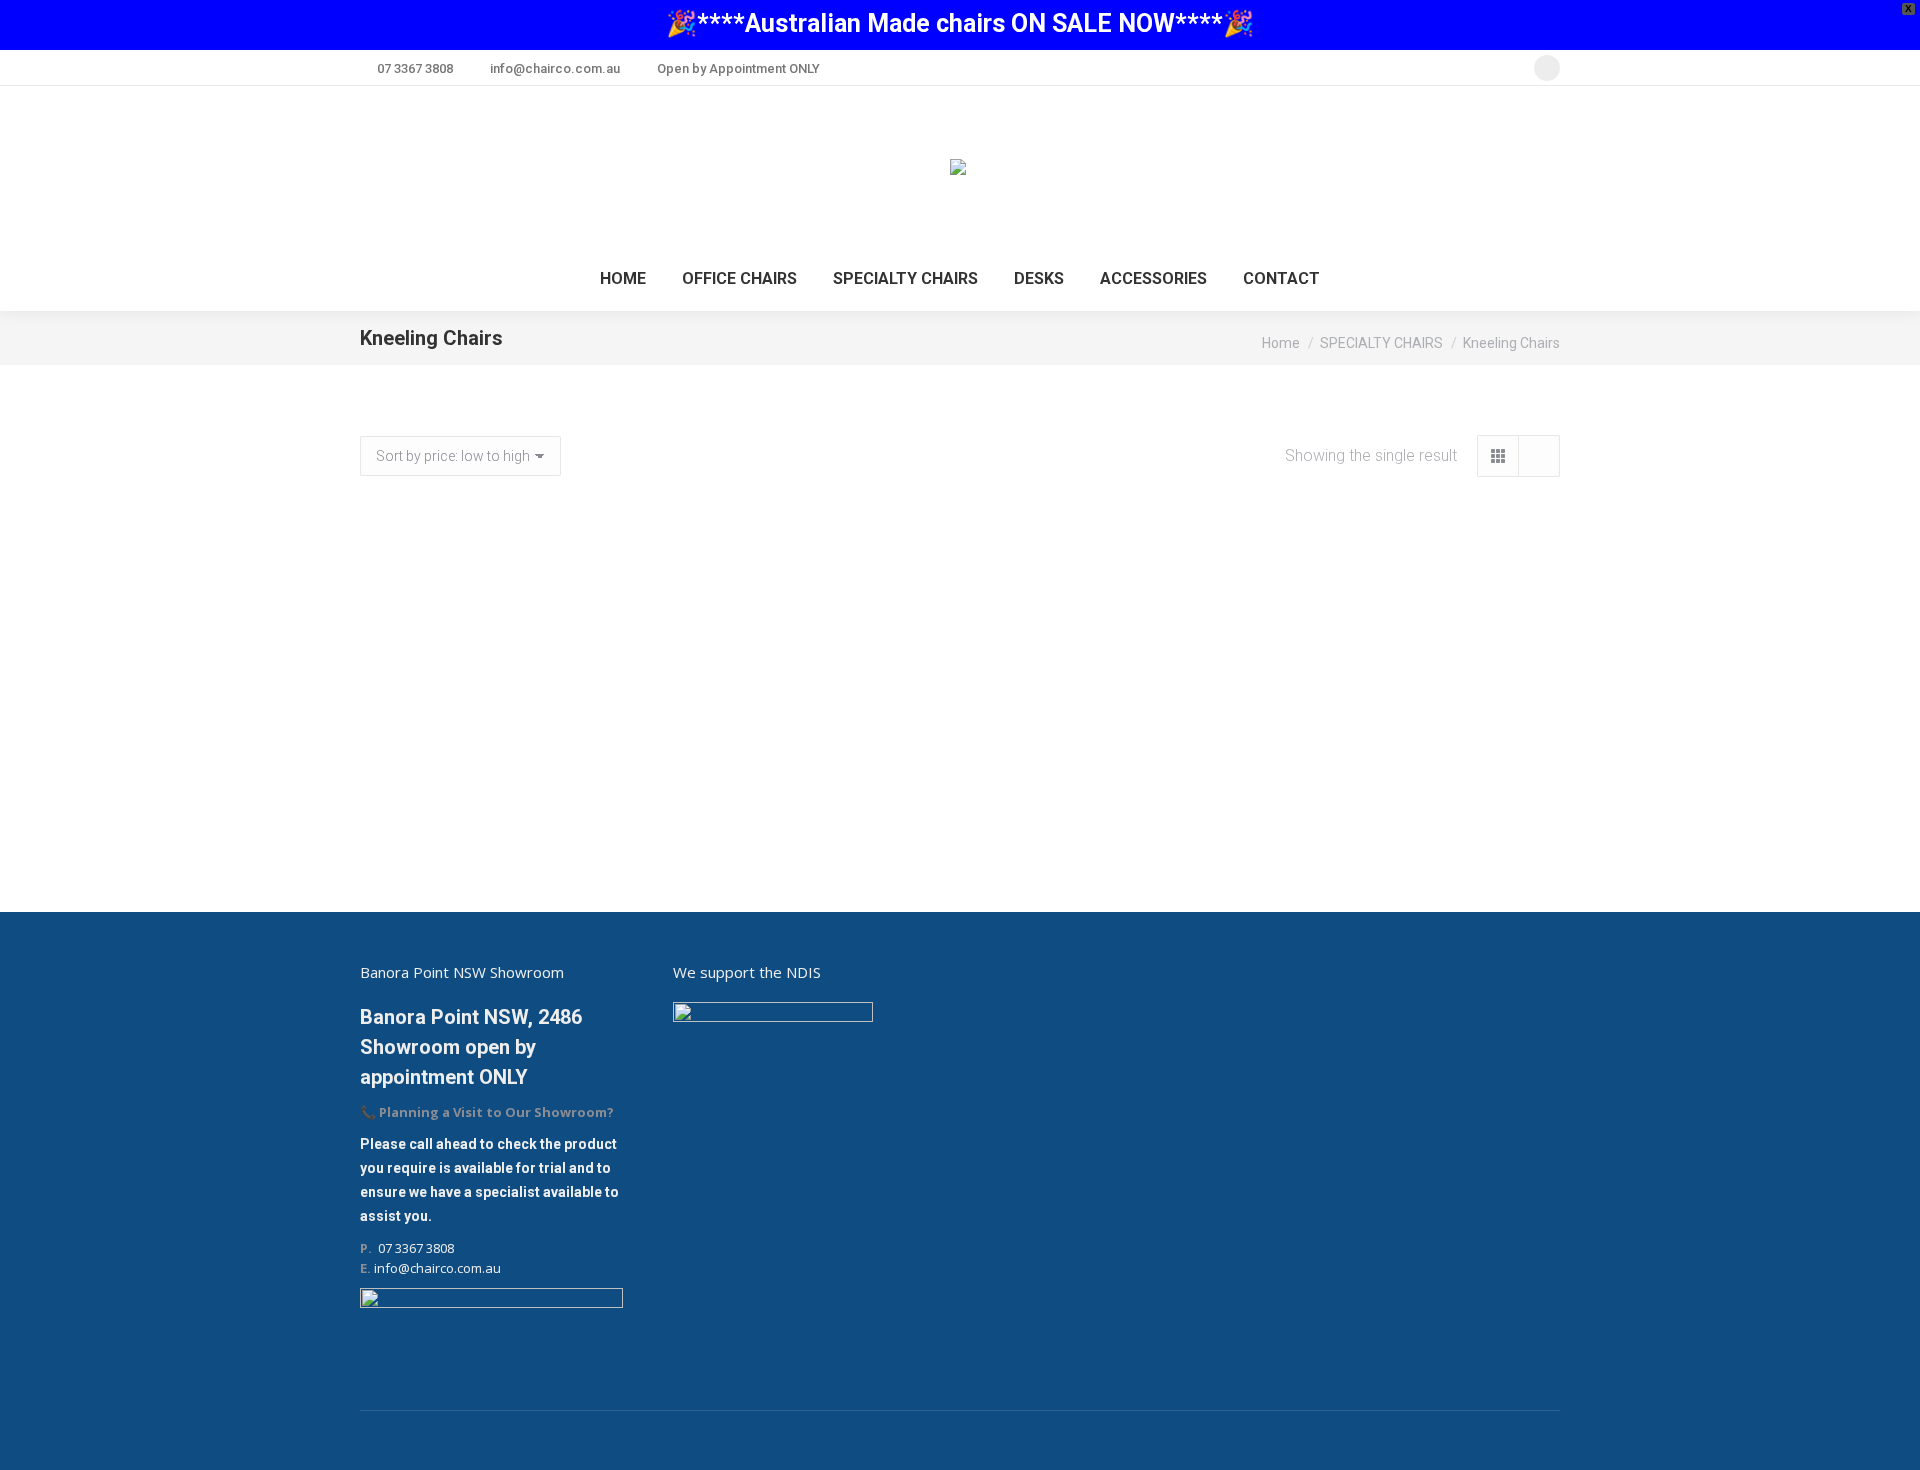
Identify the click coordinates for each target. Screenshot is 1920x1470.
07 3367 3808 (415, 68)
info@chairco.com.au (555, 68)
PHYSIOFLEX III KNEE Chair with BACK (548, 832)
